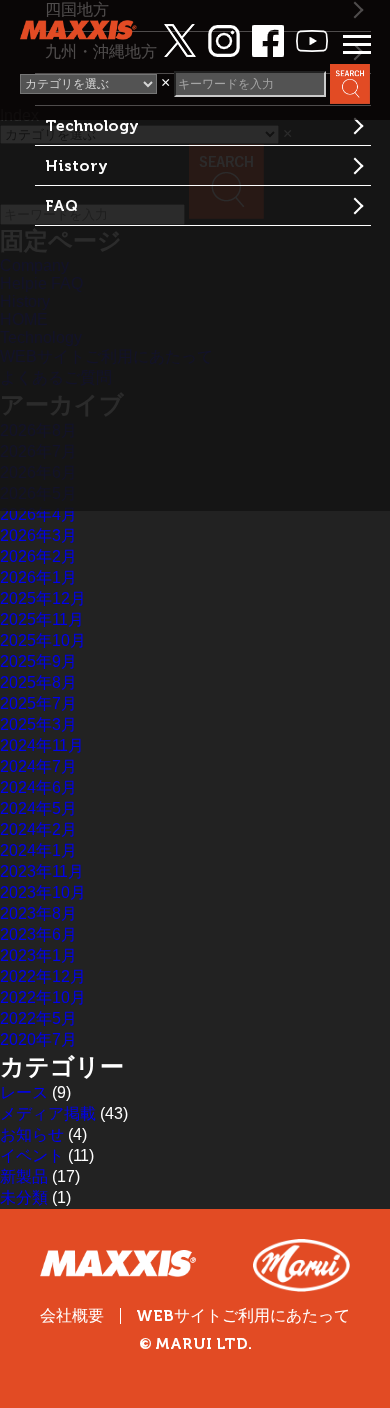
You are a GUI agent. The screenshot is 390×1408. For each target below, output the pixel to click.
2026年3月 (38, 535)
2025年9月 (38, 661)
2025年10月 (43, 640)
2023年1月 (38, 955)
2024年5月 (38, 808)
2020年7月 (38, 1039)
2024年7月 (38, 766)
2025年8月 (38, 682)
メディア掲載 (48, 1113)
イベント (32, 1155)
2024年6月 (38, 787)
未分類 (24, 1197)
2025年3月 (38, 724)
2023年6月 (38, 934)
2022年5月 (38, 1018)
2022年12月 (43, 976)
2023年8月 (38, 913)
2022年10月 (43, 997)
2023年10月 (43, 892)
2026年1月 (38, 577)
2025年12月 (43, 598)
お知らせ (32, 1134)
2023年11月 (42, 871)
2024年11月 (42, 745)
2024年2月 (38, 829)
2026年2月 (38, 556)
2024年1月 (38, 850)
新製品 (24, 1176)
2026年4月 (38, 514)
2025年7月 (38, 703)
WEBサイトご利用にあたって (243, 1316)
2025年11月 (42, 619)
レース (24, 1092)
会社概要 (72, 1315)
